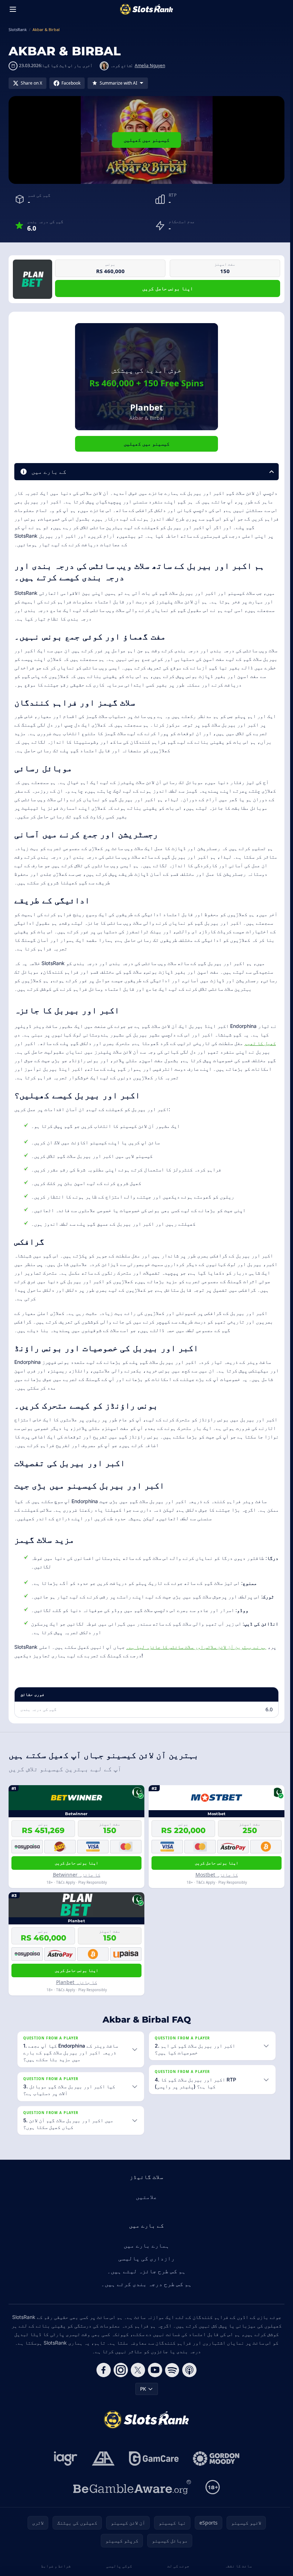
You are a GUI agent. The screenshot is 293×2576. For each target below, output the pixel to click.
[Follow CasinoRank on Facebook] (102, 2370)
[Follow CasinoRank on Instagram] (119, 2370)
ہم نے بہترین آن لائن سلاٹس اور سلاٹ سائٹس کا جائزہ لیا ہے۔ (196, 1647)
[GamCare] (152, 2459)
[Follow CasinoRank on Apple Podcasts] (188, 2370)
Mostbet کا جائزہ (217, 1875)
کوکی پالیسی (118, 2566)
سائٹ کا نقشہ (236, 2566)
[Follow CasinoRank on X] (136, 2370)
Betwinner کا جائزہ (77, 1875)
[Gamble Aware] (131, 2487)
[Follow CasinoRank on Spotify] (171, 2370)
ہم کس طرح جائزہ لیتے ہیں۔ (145, 2271)
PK (142, 2389)
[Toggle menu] (13, 9)
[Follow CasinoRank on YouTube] (154, 2370)
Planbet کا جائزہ (77, 1982)
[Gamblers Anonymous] (102, 2459)
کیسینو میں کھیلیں (147, 140)
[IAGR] (64, 2459)
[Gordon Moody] (215, 2459)
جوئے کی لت (177, 2566)
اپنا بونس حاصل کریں (167, 288)
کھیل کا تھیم (260, 1043)
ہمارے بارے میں (145, 2245)
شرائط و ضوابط (55, 2566)
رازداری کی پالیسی (145, 2258)
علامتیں (145, 2197)
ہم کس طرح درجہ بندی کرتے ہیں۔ (145, 2284)
